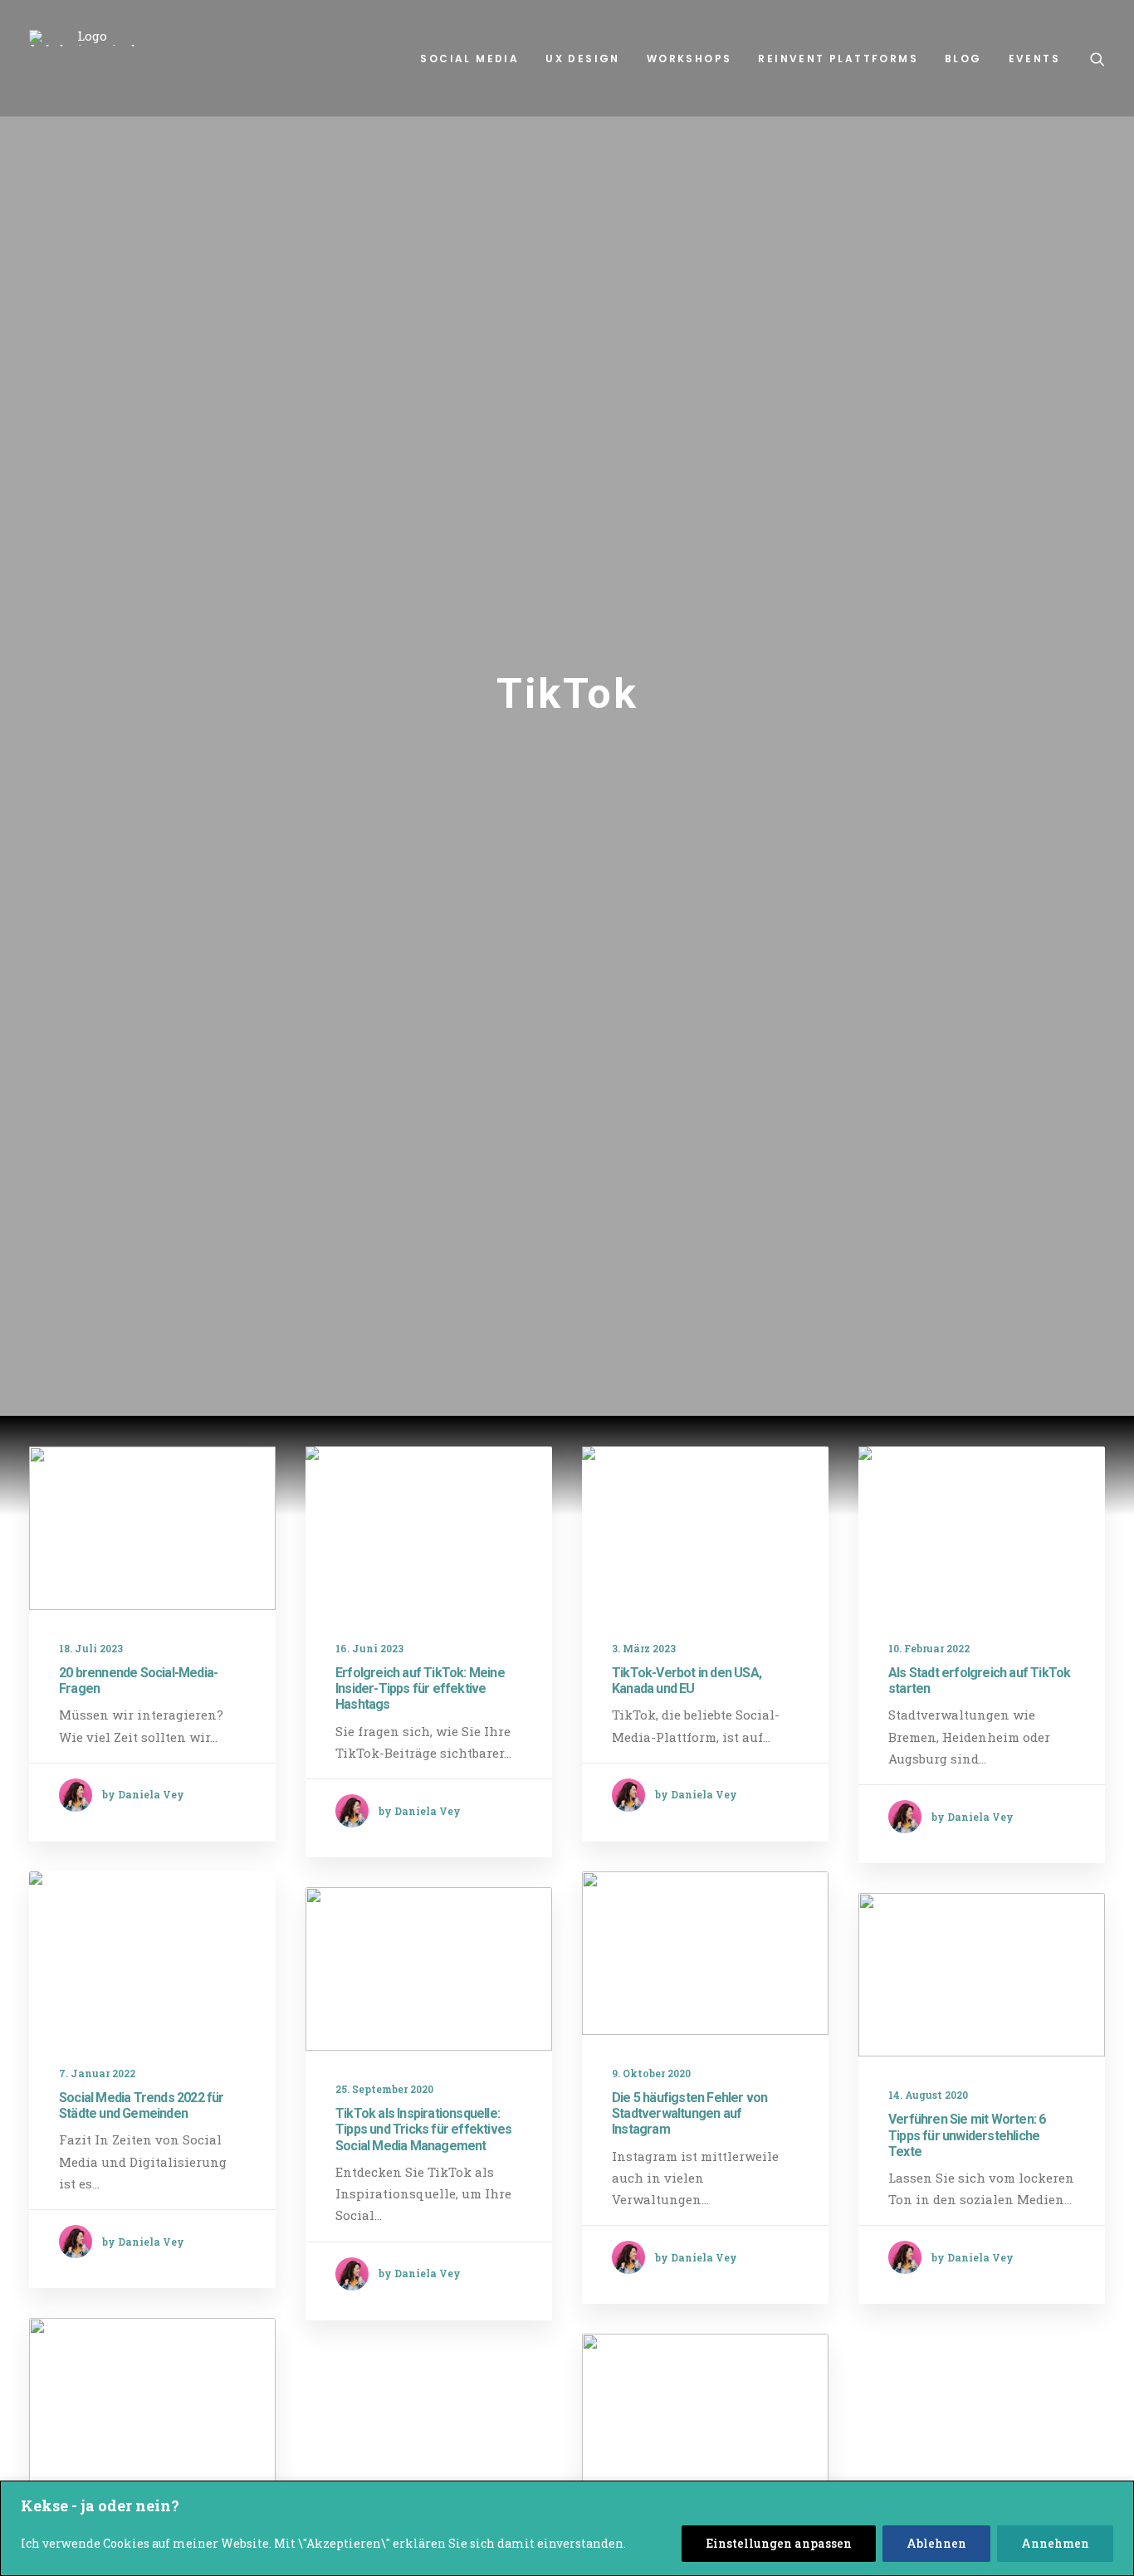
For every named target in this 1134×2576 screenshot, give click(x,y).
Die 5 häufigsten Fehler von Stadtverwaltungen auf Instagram (689, 2113)
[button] (1097, 59)
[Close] (1117, 2495)
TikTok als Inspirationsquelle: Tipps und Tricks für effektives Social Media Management (423, 2129)
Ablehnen (936, 2543)
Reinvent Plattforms (838, 59)
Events (1034, 59)
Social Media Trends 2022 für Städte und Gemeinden (142, 2105)
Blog (963, 59)
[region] (567, 2528)
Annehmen (1055, 2543)
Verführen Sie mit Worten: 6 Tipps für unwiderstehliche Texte (967, 2135)
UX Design (583, 59)
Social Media (469, 59)
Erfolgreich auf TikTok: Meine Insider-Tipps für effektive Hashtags (420, 1688)
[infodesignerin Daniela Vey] (86, 38)
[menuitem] (469, 59)
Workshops (689, 59)
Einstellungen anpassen (779, 2543)
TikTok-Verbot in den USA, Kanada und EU (687, 1681)
